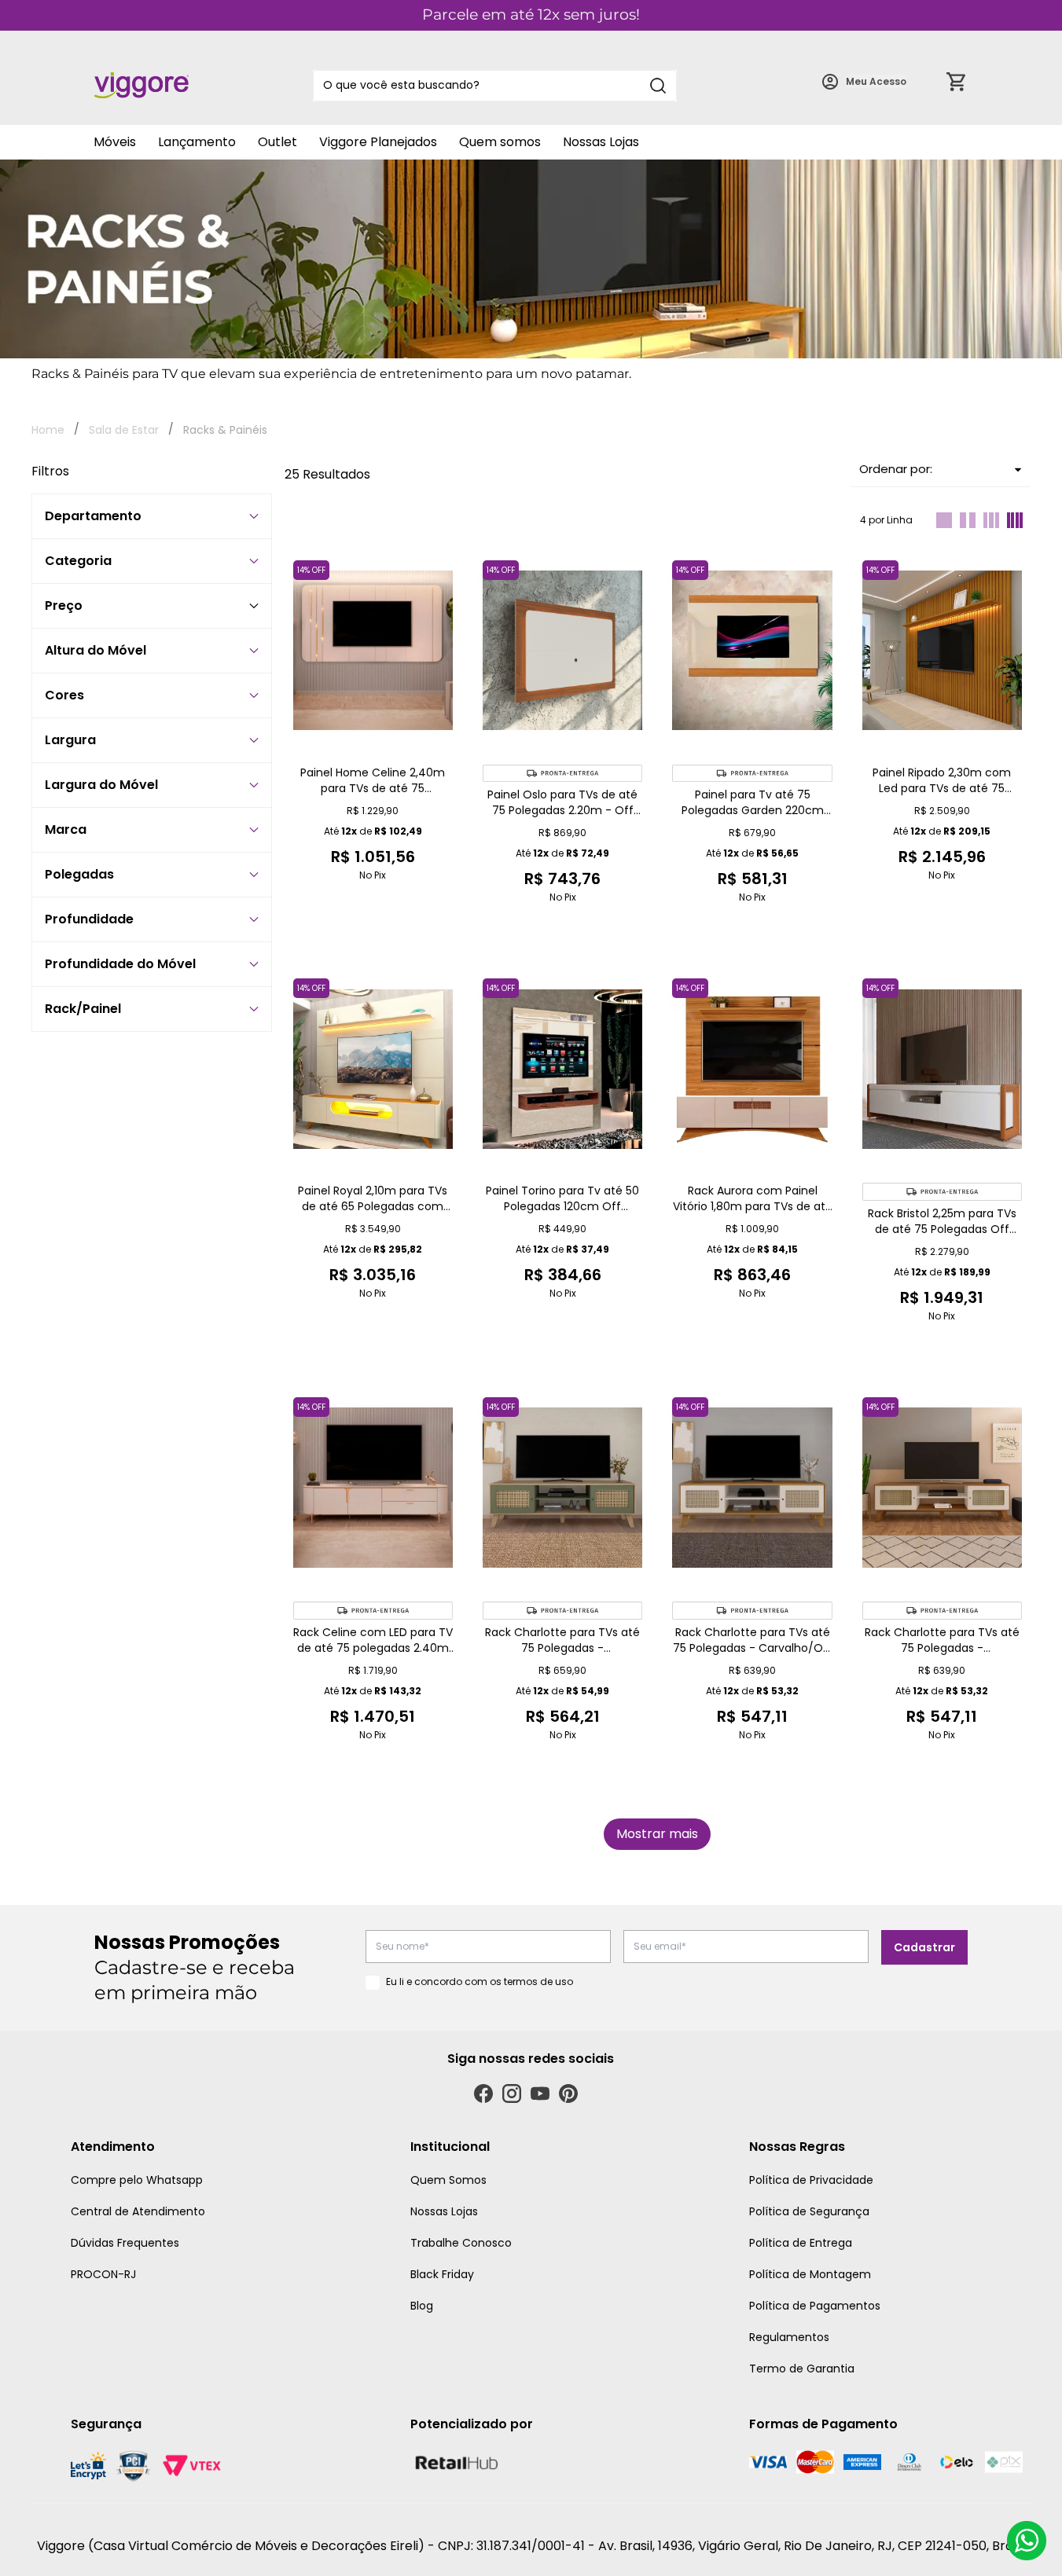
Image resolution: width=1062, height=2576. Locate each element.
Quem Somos (448, 2180)
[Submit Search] (658, 86)
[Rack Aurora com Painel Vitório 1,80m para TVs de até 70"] (752, 1069)
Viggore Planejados (378, 142)
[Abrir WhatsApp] (1027, 2541)
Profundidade (89, 919)
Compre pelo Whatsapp (137, 2180)
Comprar (373, 927)
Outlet (277, 142)
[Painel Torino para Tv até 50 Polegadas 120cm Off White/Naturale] (562, 1069)
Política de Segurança (809, 2211)
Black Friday (442, 2274)
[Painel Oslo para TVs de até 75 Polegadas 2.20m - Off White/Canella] (562, 651)
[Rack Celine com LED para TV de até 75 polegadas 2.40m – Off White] (373, 1488)
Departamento (93, 516)
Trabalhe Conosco (461, 2243)
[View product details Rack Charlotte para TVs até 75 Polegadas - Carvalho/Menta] (562, 1611)
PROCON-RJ (103, 2274)
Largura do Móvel (101, 785)
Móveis (115, 142)
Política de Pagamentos (815, 2306)
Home (48, 430)
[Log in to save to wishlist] (440, 565)
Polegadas (79, 874)
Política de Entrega (801, 2243)
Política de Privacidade (811, 2180)
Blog (422, 2306)
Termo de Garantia (802, 2369)
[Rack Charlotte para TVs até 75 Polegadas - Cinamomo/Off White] (942, 1488)
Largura (70, 740)
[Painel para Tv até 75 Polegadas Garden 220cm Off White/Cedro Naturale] (752, 651)
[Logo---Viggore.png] (141, 85)
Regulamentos (789, 2337)
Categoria (78, 561)
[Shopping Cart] (956, 82)
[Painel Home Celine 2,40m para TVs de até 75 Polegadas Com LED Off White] (373, 651)
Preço (64, 605)
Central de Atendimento (138, 2211)
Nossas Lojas (601, 142)
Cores (64, 695)
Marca (66, 829)
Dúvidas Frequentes (125, 2243)
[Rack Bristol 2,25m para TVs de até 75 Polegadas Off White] (942, 1069)
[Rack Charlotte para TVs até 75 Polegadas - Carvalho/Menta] (562, 1488)
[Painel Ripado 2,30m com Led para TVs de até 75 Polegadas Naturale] (942, 651)
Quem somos (500, 142)
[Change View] (944, 520)
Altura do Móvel (96, 650)
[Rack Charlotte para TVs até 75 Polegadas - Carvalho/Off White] (752, 1488)
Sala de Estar (124, 430)
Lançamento (197, 142)
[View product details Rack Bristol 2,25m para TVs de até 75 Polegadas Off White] (942, 1192)
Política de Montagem (810, 2274)
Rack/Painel (83, 1009)
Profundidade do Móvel (120, 964)
